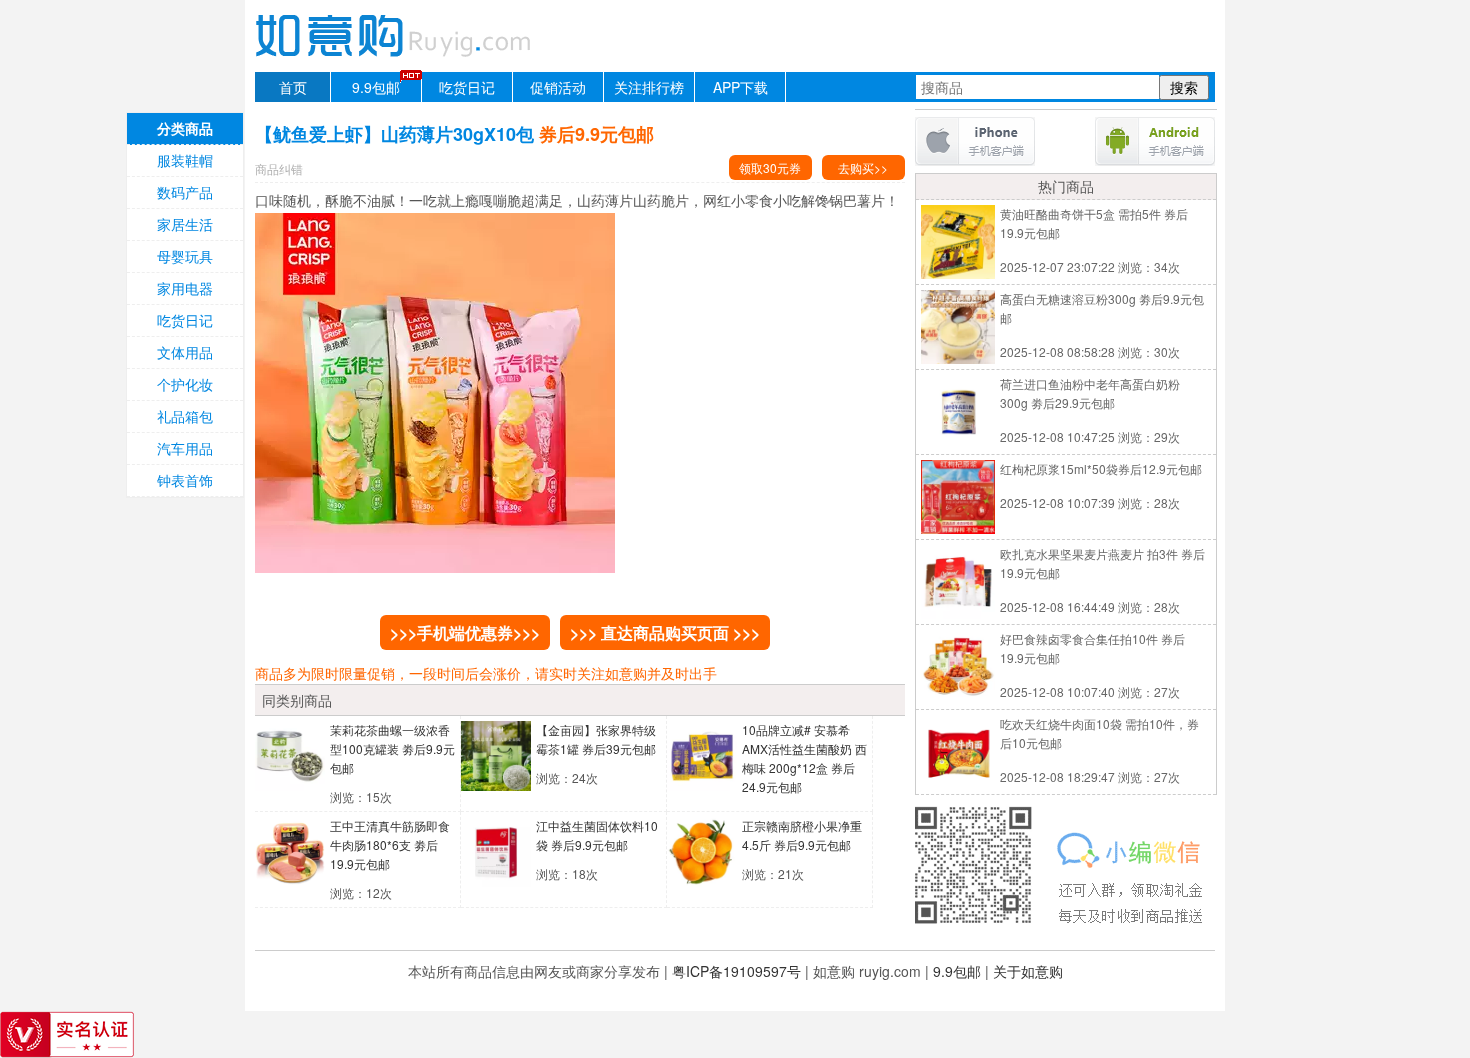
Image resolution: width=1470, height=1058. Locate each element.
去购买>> (863, 167)
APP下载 (740, 87)
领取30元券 (770, 167)
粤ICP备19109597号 (736, 971)
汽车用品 (185, 448)
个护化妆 (185, 384)
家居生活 (185, 224)
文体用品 (185, 352)
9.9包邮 (376, 87)
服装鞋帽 (185, 160)
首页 (293, 87)
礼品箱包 (185, 416)
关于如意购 (1028, 971)
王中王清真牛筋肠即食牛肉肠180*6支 (390, 844)
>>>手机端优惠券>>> (465, 632)
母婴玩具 (185, 256)
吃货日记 (467, 87)
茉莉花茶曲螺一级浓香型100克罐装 (392, 748)
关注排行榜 (649, 87)
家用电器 (185, 288)
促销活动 (558, 87)
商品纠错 (279, 168)
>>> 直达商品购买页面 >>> (665, 632)
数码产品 (185, 192)
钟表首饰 (185, 480)
